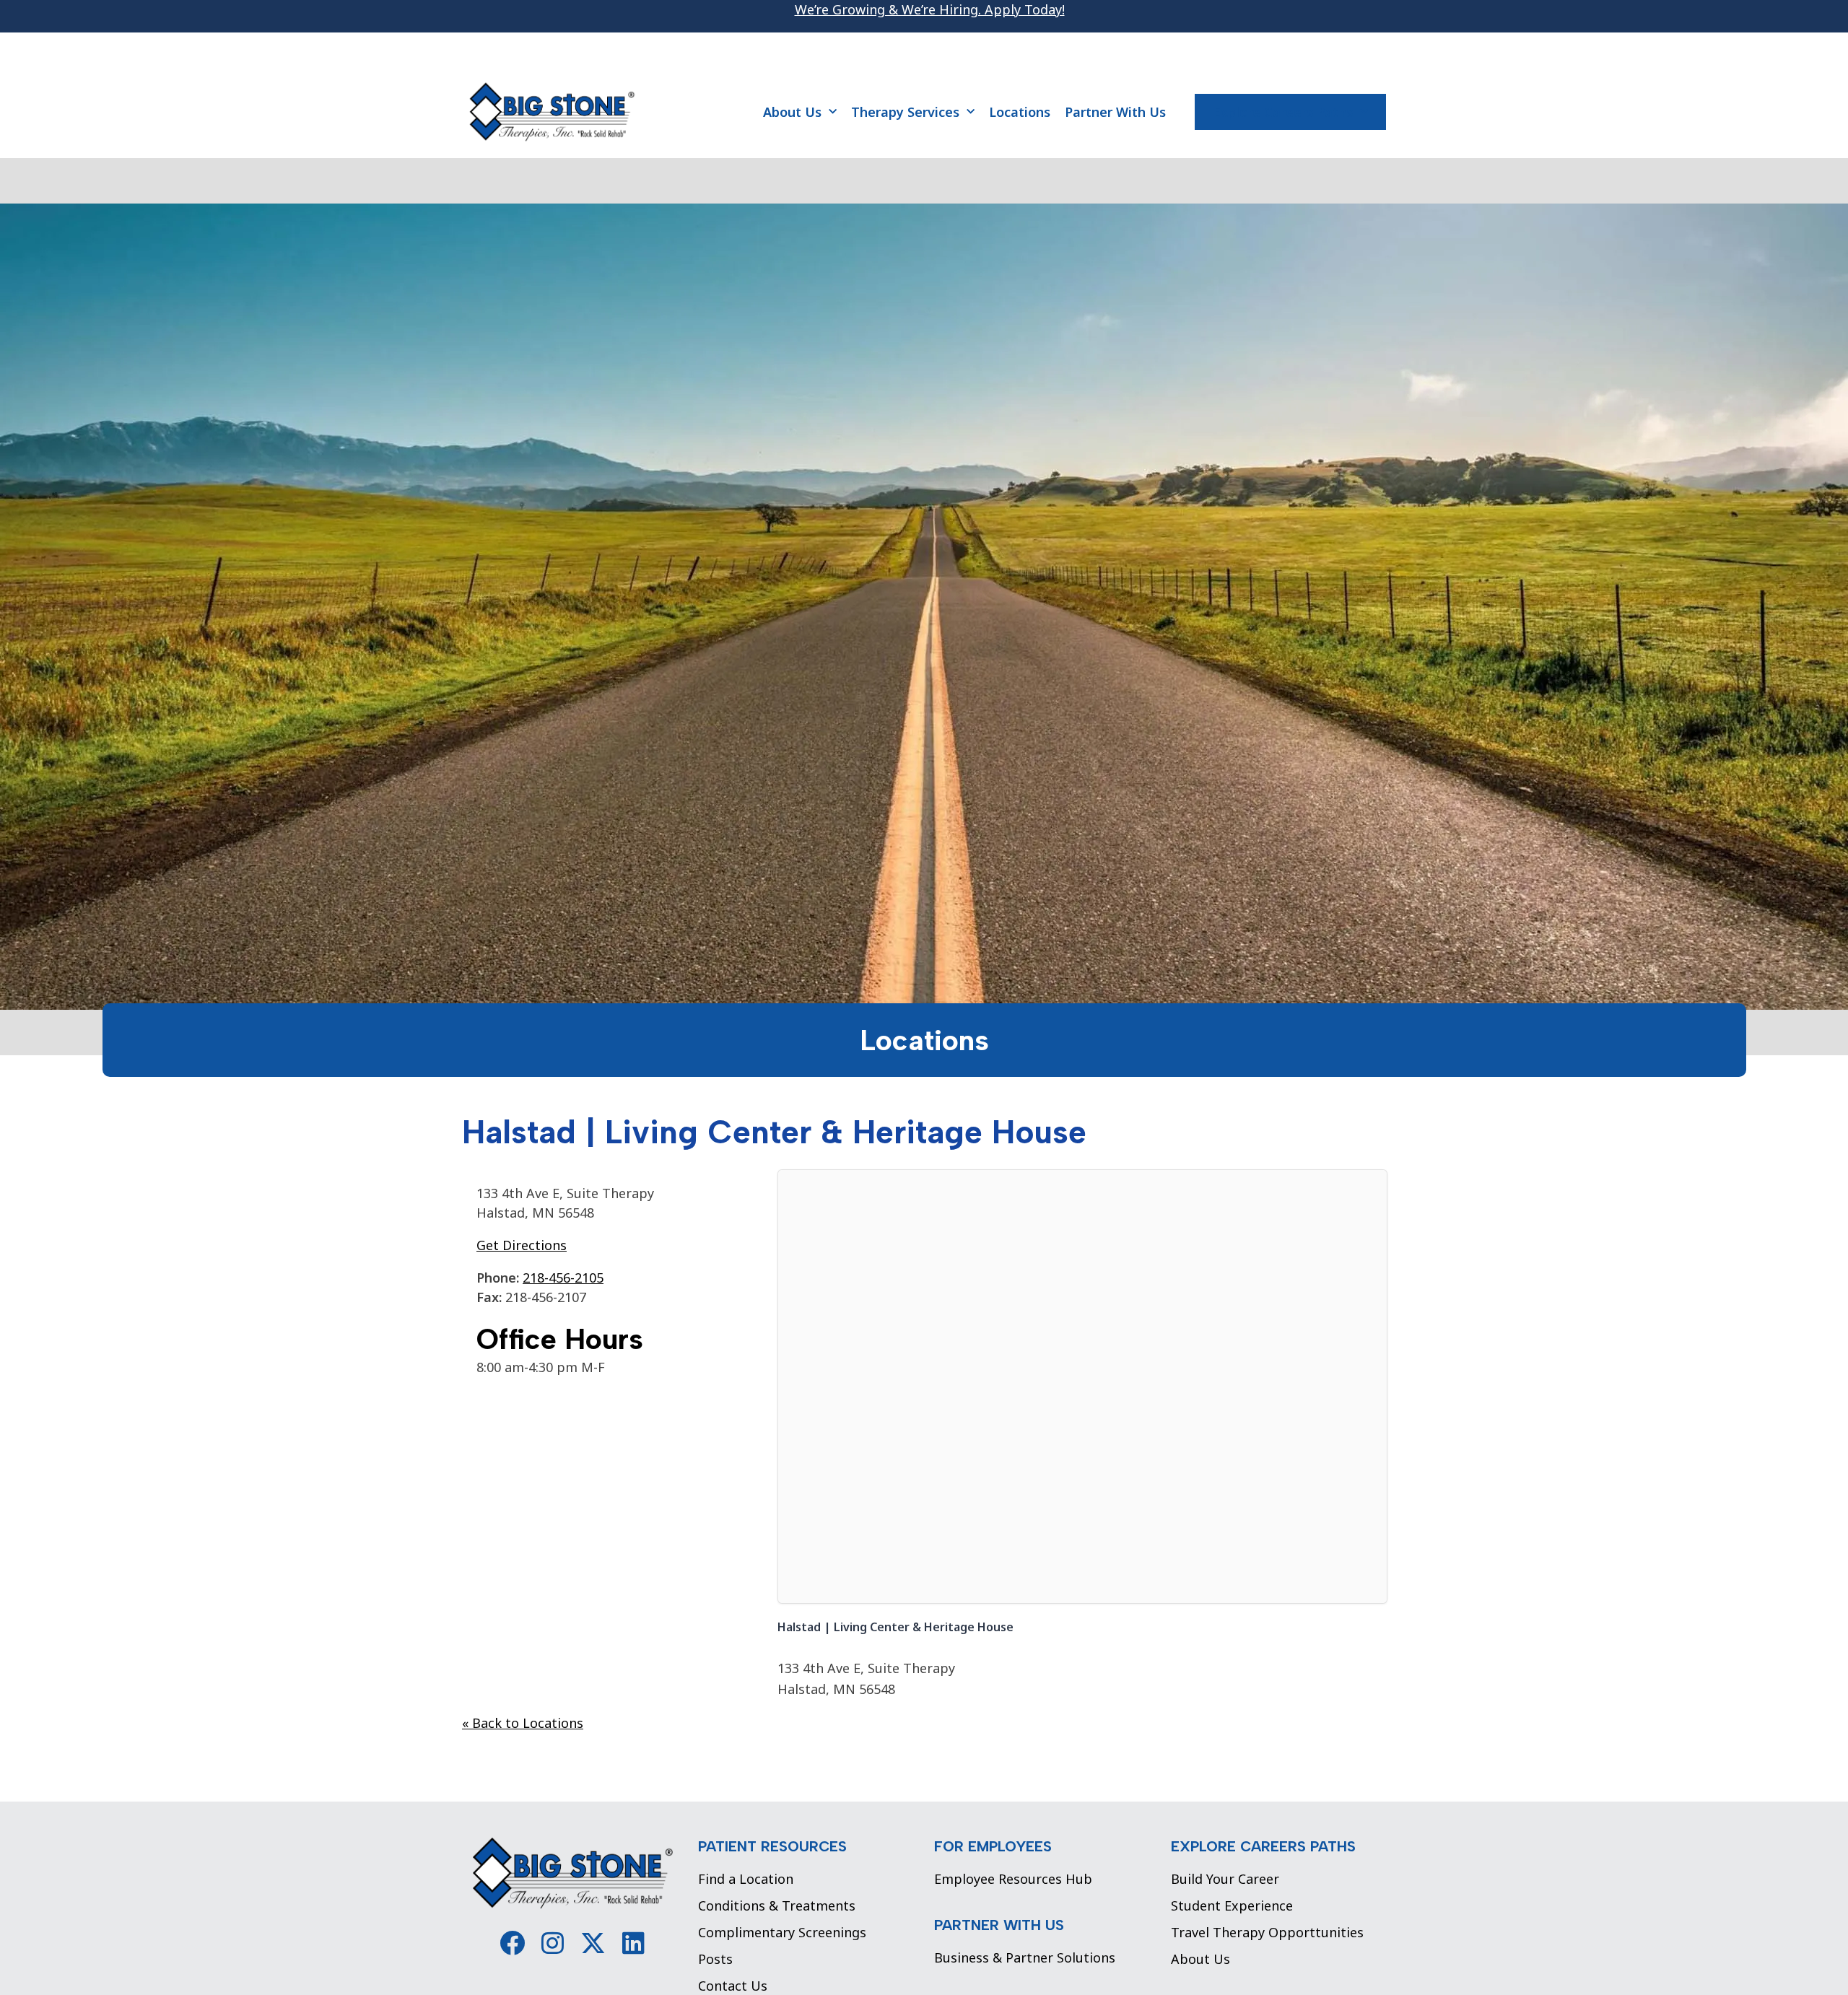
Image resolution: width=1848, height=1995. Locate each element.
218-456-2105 (563, 1278)
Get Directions (522, 1245)
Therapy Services (905, 112)
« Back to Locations (523, 1723)
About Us (792, 112)
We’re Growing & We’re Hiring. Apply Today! (930, 9)
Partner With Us (1115, 112)
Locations (1020, 112)
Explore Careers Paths (1283, 112)
